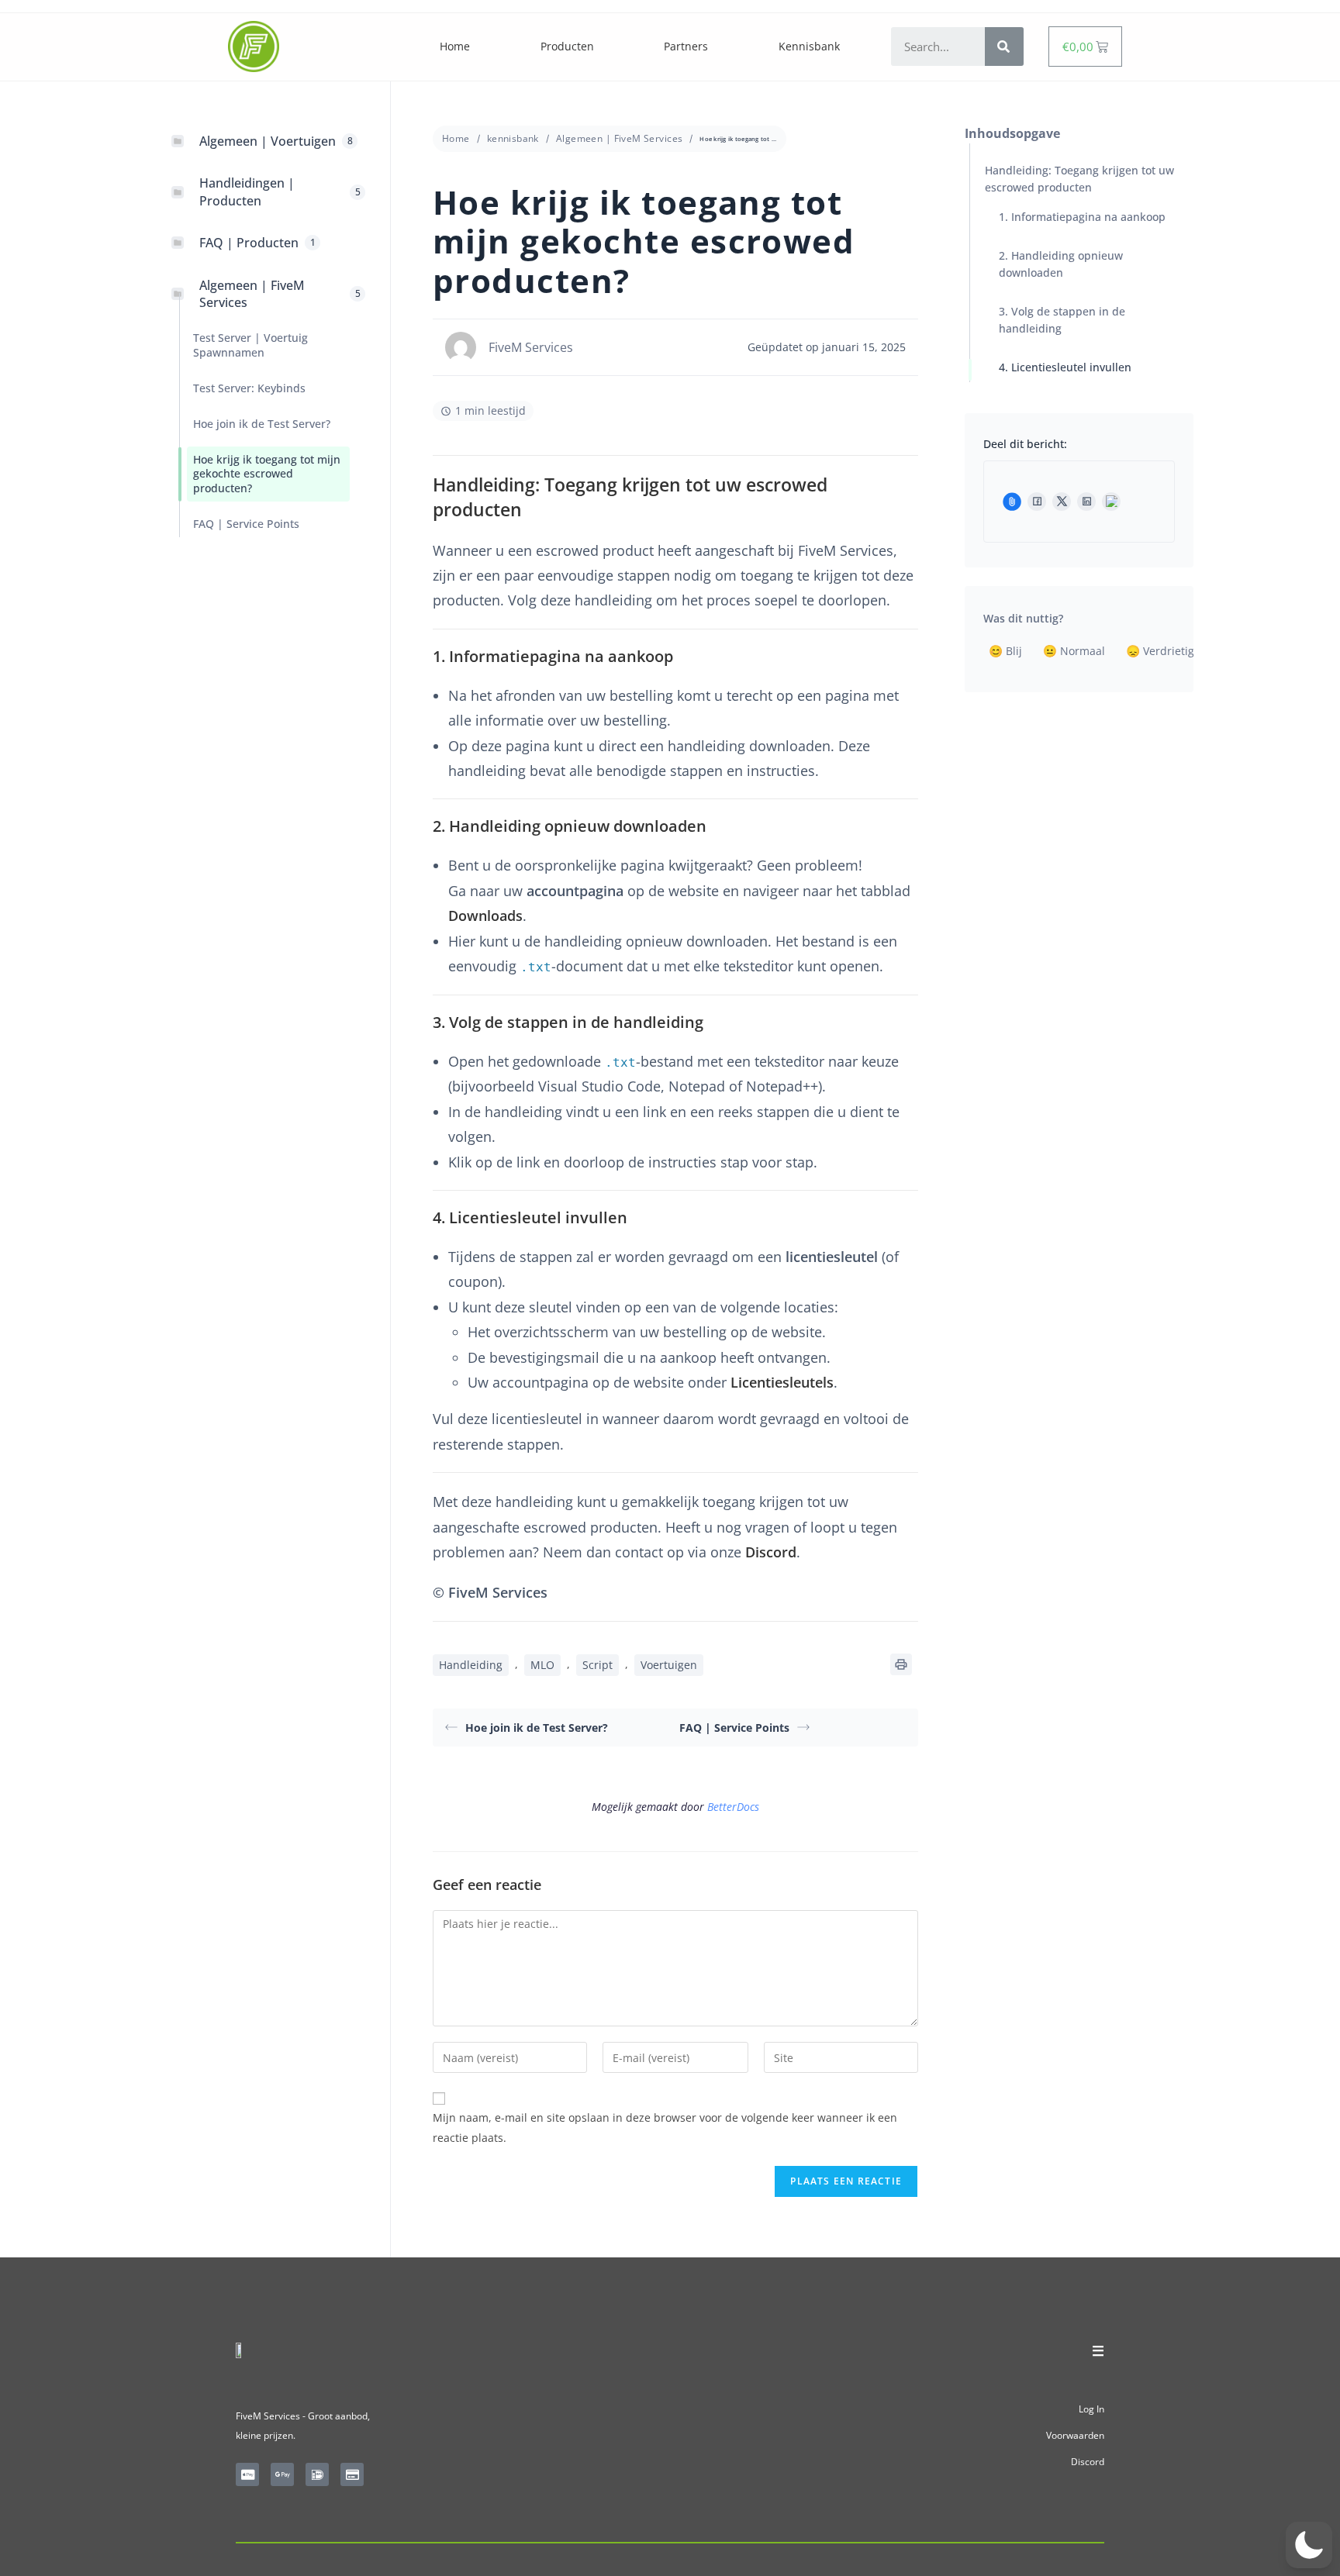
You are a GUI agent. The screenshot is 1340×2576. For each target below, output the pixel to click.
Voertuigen (669, 1665)
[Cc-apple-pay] (247, 2474)
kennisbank (513, 138)
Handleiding (471, 1665)
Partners (686, 46)
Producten (567, 46)
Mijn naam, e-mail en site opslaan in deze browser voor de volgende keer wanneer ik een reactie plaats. (665, 2127)
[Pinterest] (1111, 502)
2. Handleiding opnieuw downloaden (1061, 264)
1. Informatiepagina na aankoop (1082, 217)
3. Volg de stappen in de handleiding (1062, 320)
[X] (1062, 502)
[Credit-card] (352, 2474)
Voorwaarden (1075, 2435)
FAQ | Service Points (734, 1728)
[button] (1309, 2545)
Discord (1088, 2462)
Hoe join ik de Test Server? (537, 1728)
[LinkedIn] (1086, 502)
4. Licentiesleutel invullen (1065, 367)
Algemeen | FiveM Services (620, 138)
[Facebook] (1037, 502)
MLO (542, 1665)
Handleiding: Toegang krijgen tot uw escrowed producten (1079, 179)
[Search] (1004, 47)
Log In (1091, 2409)
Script (597, 1665)
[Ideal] (317, 2474)
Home (455, 46)
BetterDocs (733, 1807)
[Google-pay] (282, 2474)
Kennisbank (809, 46)
